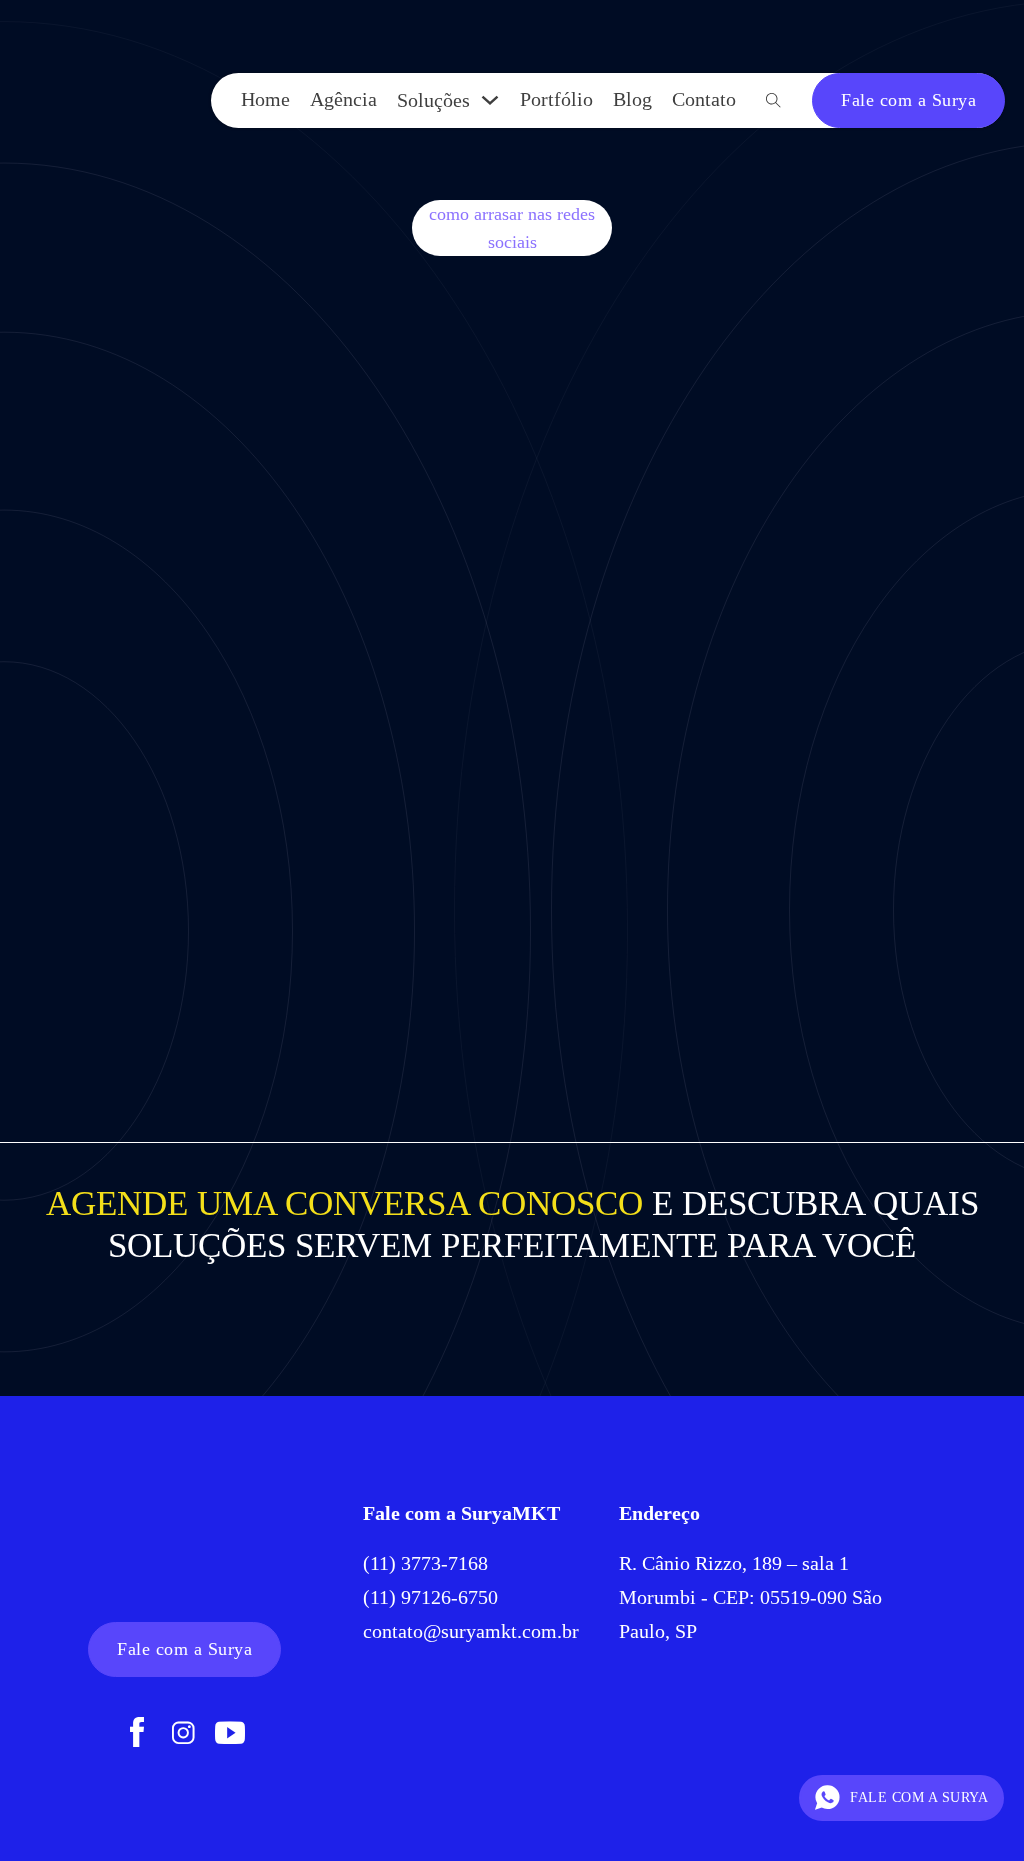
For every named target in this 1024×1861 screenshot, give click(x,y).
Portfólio (556, 99)
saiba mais (177, 928)
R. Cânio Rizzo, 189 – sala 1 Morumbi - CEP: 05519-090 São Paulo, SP (750, 1597)
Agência (343, 99)
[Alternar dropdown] (490, 100)
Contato (704, 99)
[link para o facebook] (137, 1735)
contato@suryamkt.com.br (471, 1631)
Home (265, 99)
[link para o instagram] (183, 1735)
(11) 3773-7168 (428, 1563)
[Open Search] (773, 100)
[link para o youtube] (230, 1735)
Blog (632, 99)
